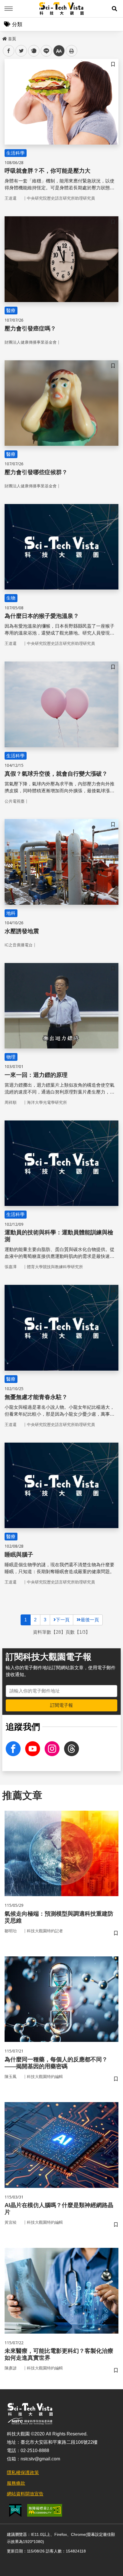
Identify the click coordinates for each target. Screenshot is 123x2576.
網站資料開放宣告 (25, 2494)
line (45, 51)
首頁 (12, 39)
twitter (21, 51)
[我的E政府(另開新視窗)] (15, 2510)
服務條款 (16, 2483)
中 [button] (59, 51)
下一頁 (63, 1620)
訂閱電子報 (61, 1705)
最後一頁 (90, 1620)
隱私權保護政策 (23, 2473)
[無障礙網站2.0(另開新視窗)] (45, 2510)
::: (4, 38)
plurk (33, 51)
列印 (72, 51)
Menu (9, 9)
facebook (9, 51)
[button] (114, 9)
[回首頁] (62, 9)
